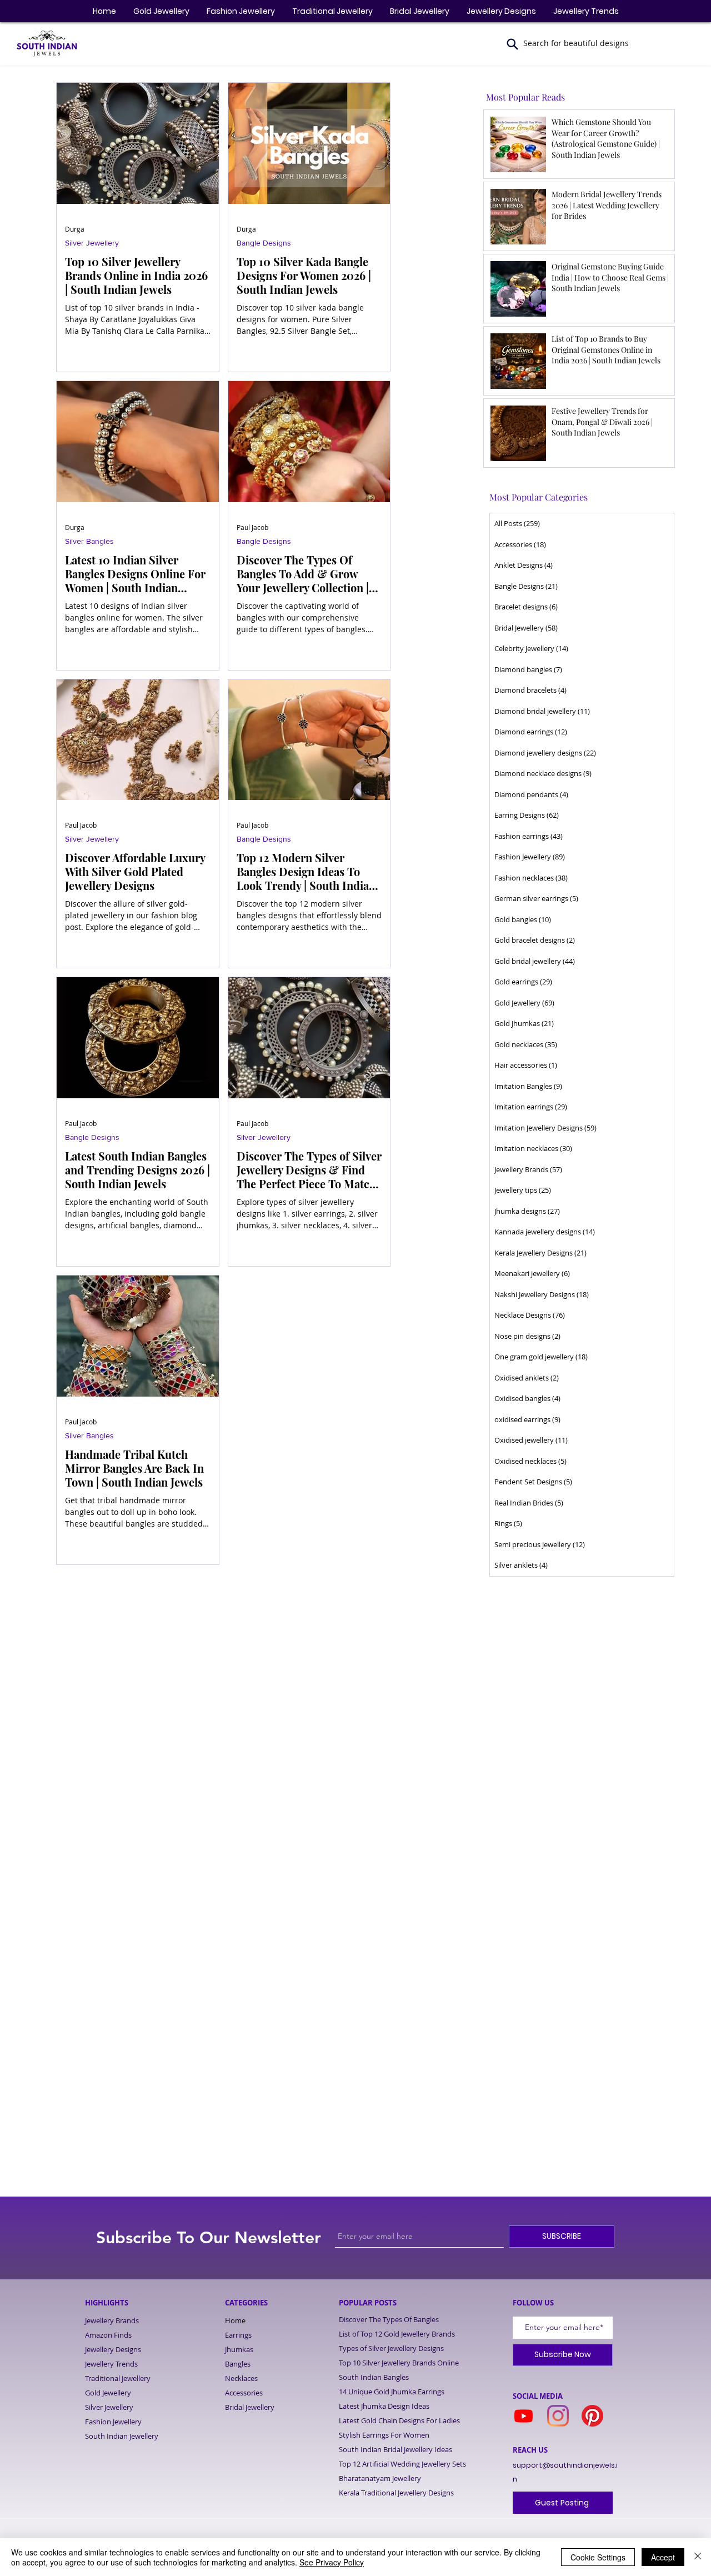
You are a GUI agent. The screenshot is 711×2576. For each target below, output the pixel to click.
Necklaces (241, 2378)
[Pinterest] (592, 2416)
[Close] (698, 2557)
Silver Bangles (89, 541)
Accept (663, 2557)
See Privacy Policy (332, 2562)
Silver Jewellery (92, 243)
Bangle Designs (264, 243)
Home (235, 2320)
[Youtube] (524, 2416)
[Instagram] (558, 2416)
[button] (513, 44)
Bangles (238, 2364)
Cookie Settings (598, 2557)
